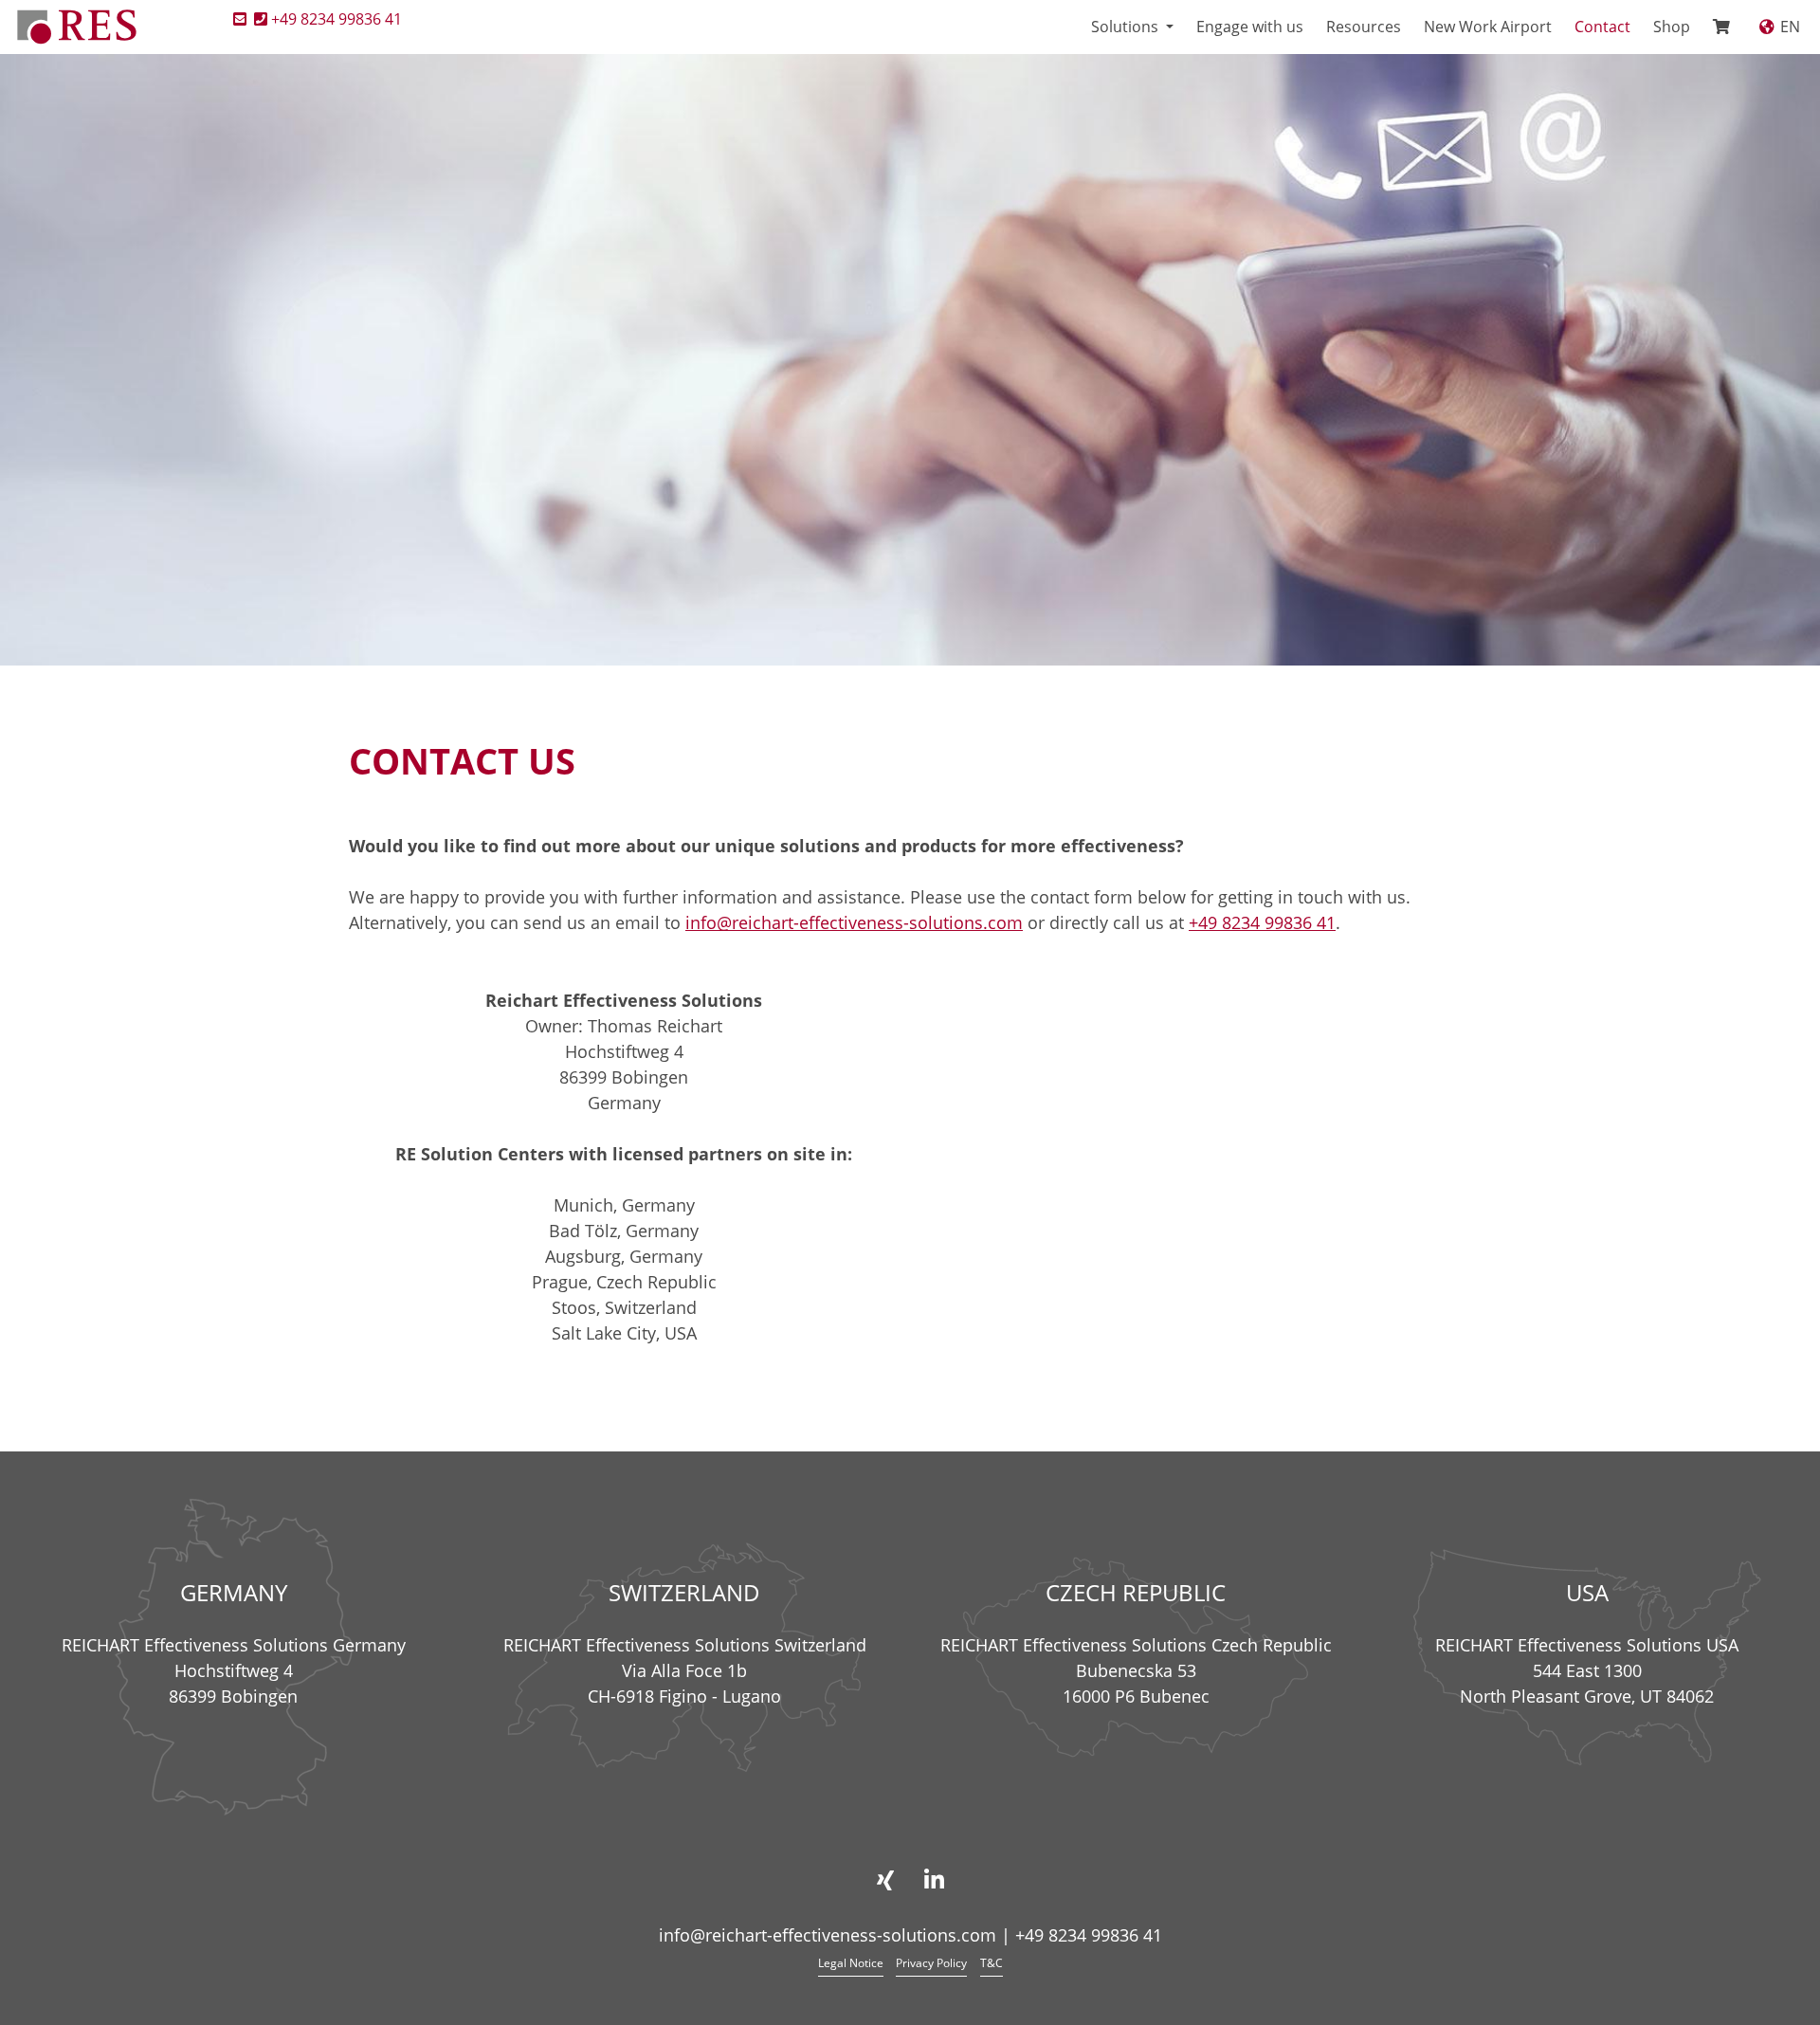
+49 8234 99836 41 (337, 19)
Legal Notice (851, 1963)
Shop (1672, 27)
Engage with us (1250, 27)
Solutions (1127, 27)
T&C (992, 1963)
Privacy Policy (931, 1963)
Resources (1364, 27)
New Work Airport (1488, 27)
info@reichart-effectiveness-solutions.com (854, 922)
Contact (1602, 27)
